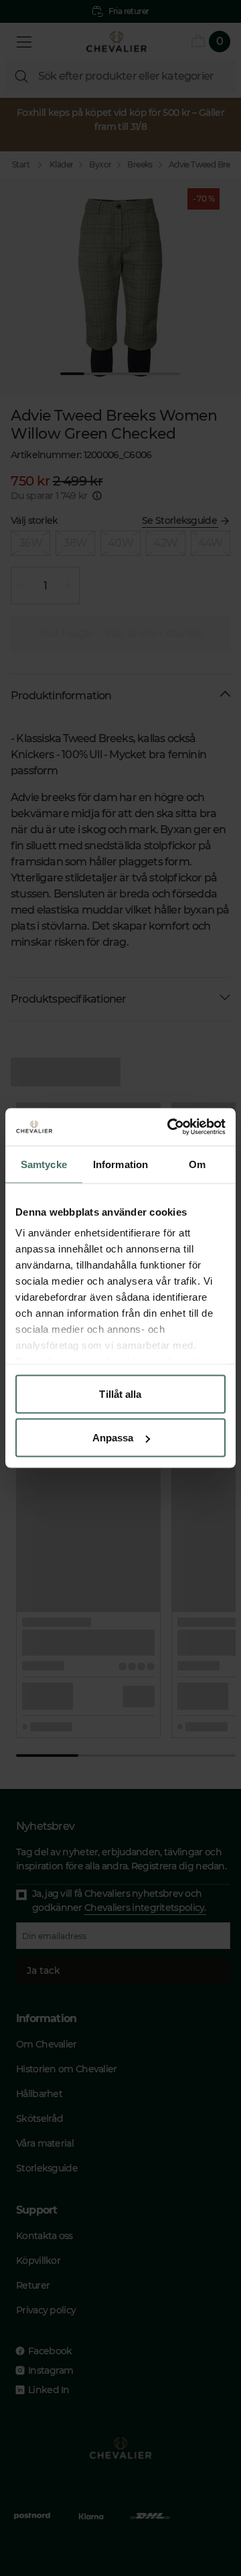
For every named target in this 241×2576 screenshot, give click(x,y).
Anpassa (113, 1438)
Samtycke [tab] (44, 1164)
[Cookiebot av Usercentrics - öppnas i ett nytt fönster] (170, 1127)
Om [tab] (197, 1164)
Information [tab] (120, 1164)
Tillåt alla (120, 1393)
